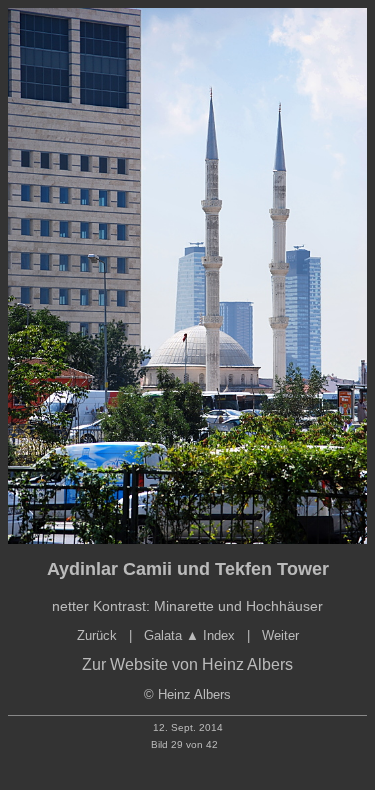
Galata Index (189, 635)
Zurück (97, 635)
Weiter (280, 635)
